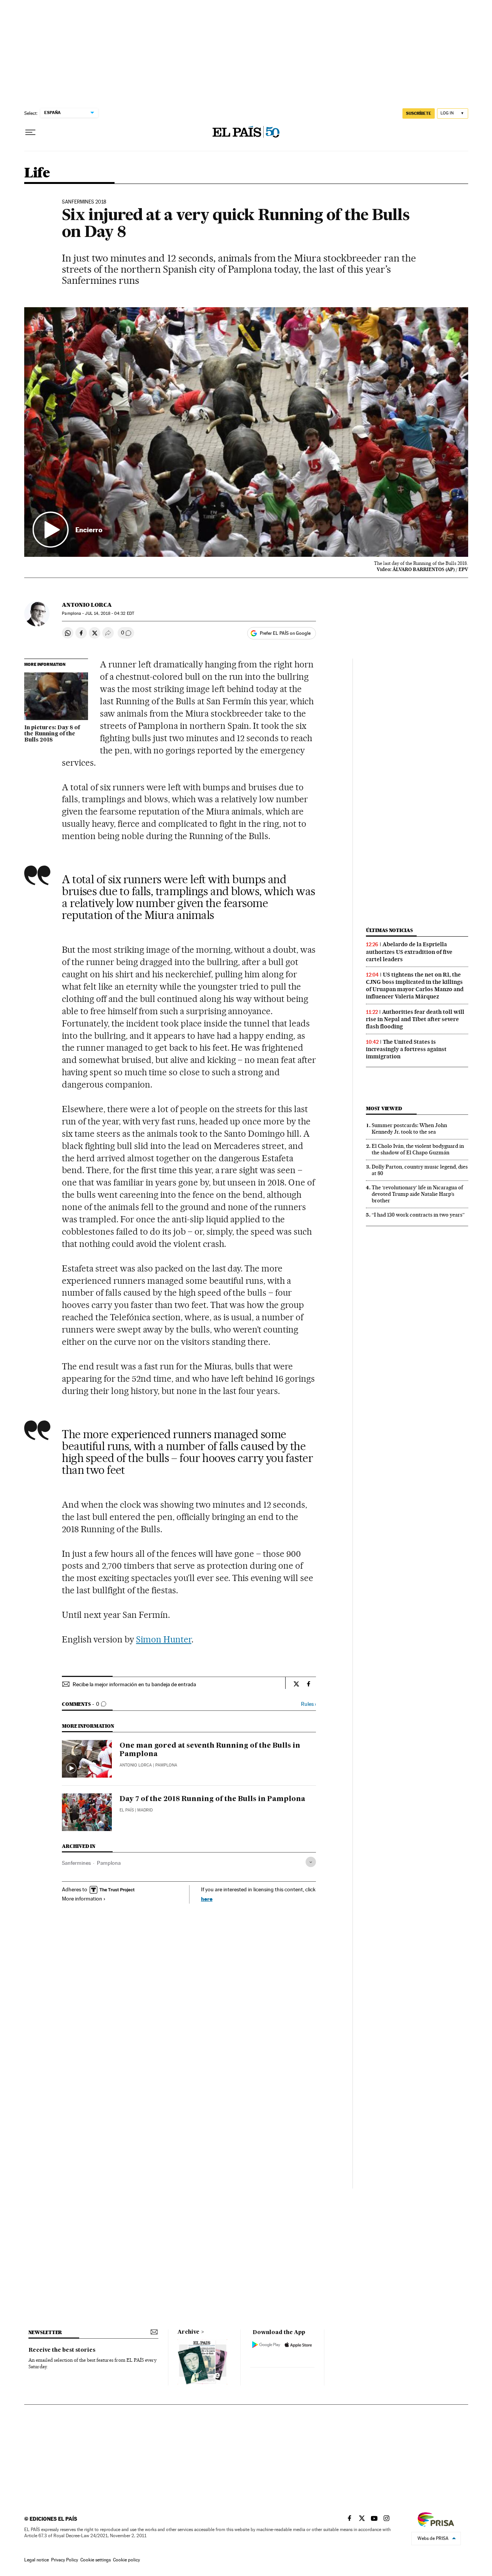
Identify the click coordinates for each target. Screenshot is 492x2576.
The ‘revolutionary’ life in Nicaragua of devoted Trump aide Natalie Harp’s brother (417, 1194)
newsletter (45, 2332)
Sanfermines (76, 1863)
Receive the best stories (62, 2350)
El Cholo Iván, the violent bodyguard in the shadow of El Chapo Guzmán (418, 1149)
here (207, 1899)
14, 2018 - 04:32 (109, 613)
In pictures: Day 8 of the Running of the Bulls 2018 (52, 734)
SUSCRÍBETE (419, 113)
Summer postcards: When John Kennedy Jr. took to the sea (409, 1128)
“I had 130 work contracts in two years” (418, 1215)
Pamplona (109, 1863)
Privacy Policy (65, 2560)
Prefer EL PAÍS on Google (285, 633)
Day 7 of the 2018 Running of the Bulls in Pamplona (212, 1799)
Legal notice (37, 2560)
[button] (246, 432)
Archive (189, 2332)
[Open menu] (30, 132)
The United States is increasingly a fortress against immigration (406, 1049)
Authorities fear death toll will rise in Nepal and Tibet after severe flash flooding (415, 1019)
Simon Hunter (164, 1639)
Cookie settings (96, 2560)
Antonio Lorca (87, 605)
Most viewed (384, 1108)
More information (82, 1899)
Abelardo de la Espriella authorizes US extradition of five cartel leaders (409, 952)
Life (37, 173)
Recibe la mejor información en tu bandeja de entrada (134, 1684)
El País (127, 1810)
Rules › (308, 1704)
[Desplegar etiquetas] (311, 1862)
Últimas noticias (389, 930)
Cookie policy (126, 2560)
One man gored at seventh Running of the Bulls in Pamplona (210, 1750)
